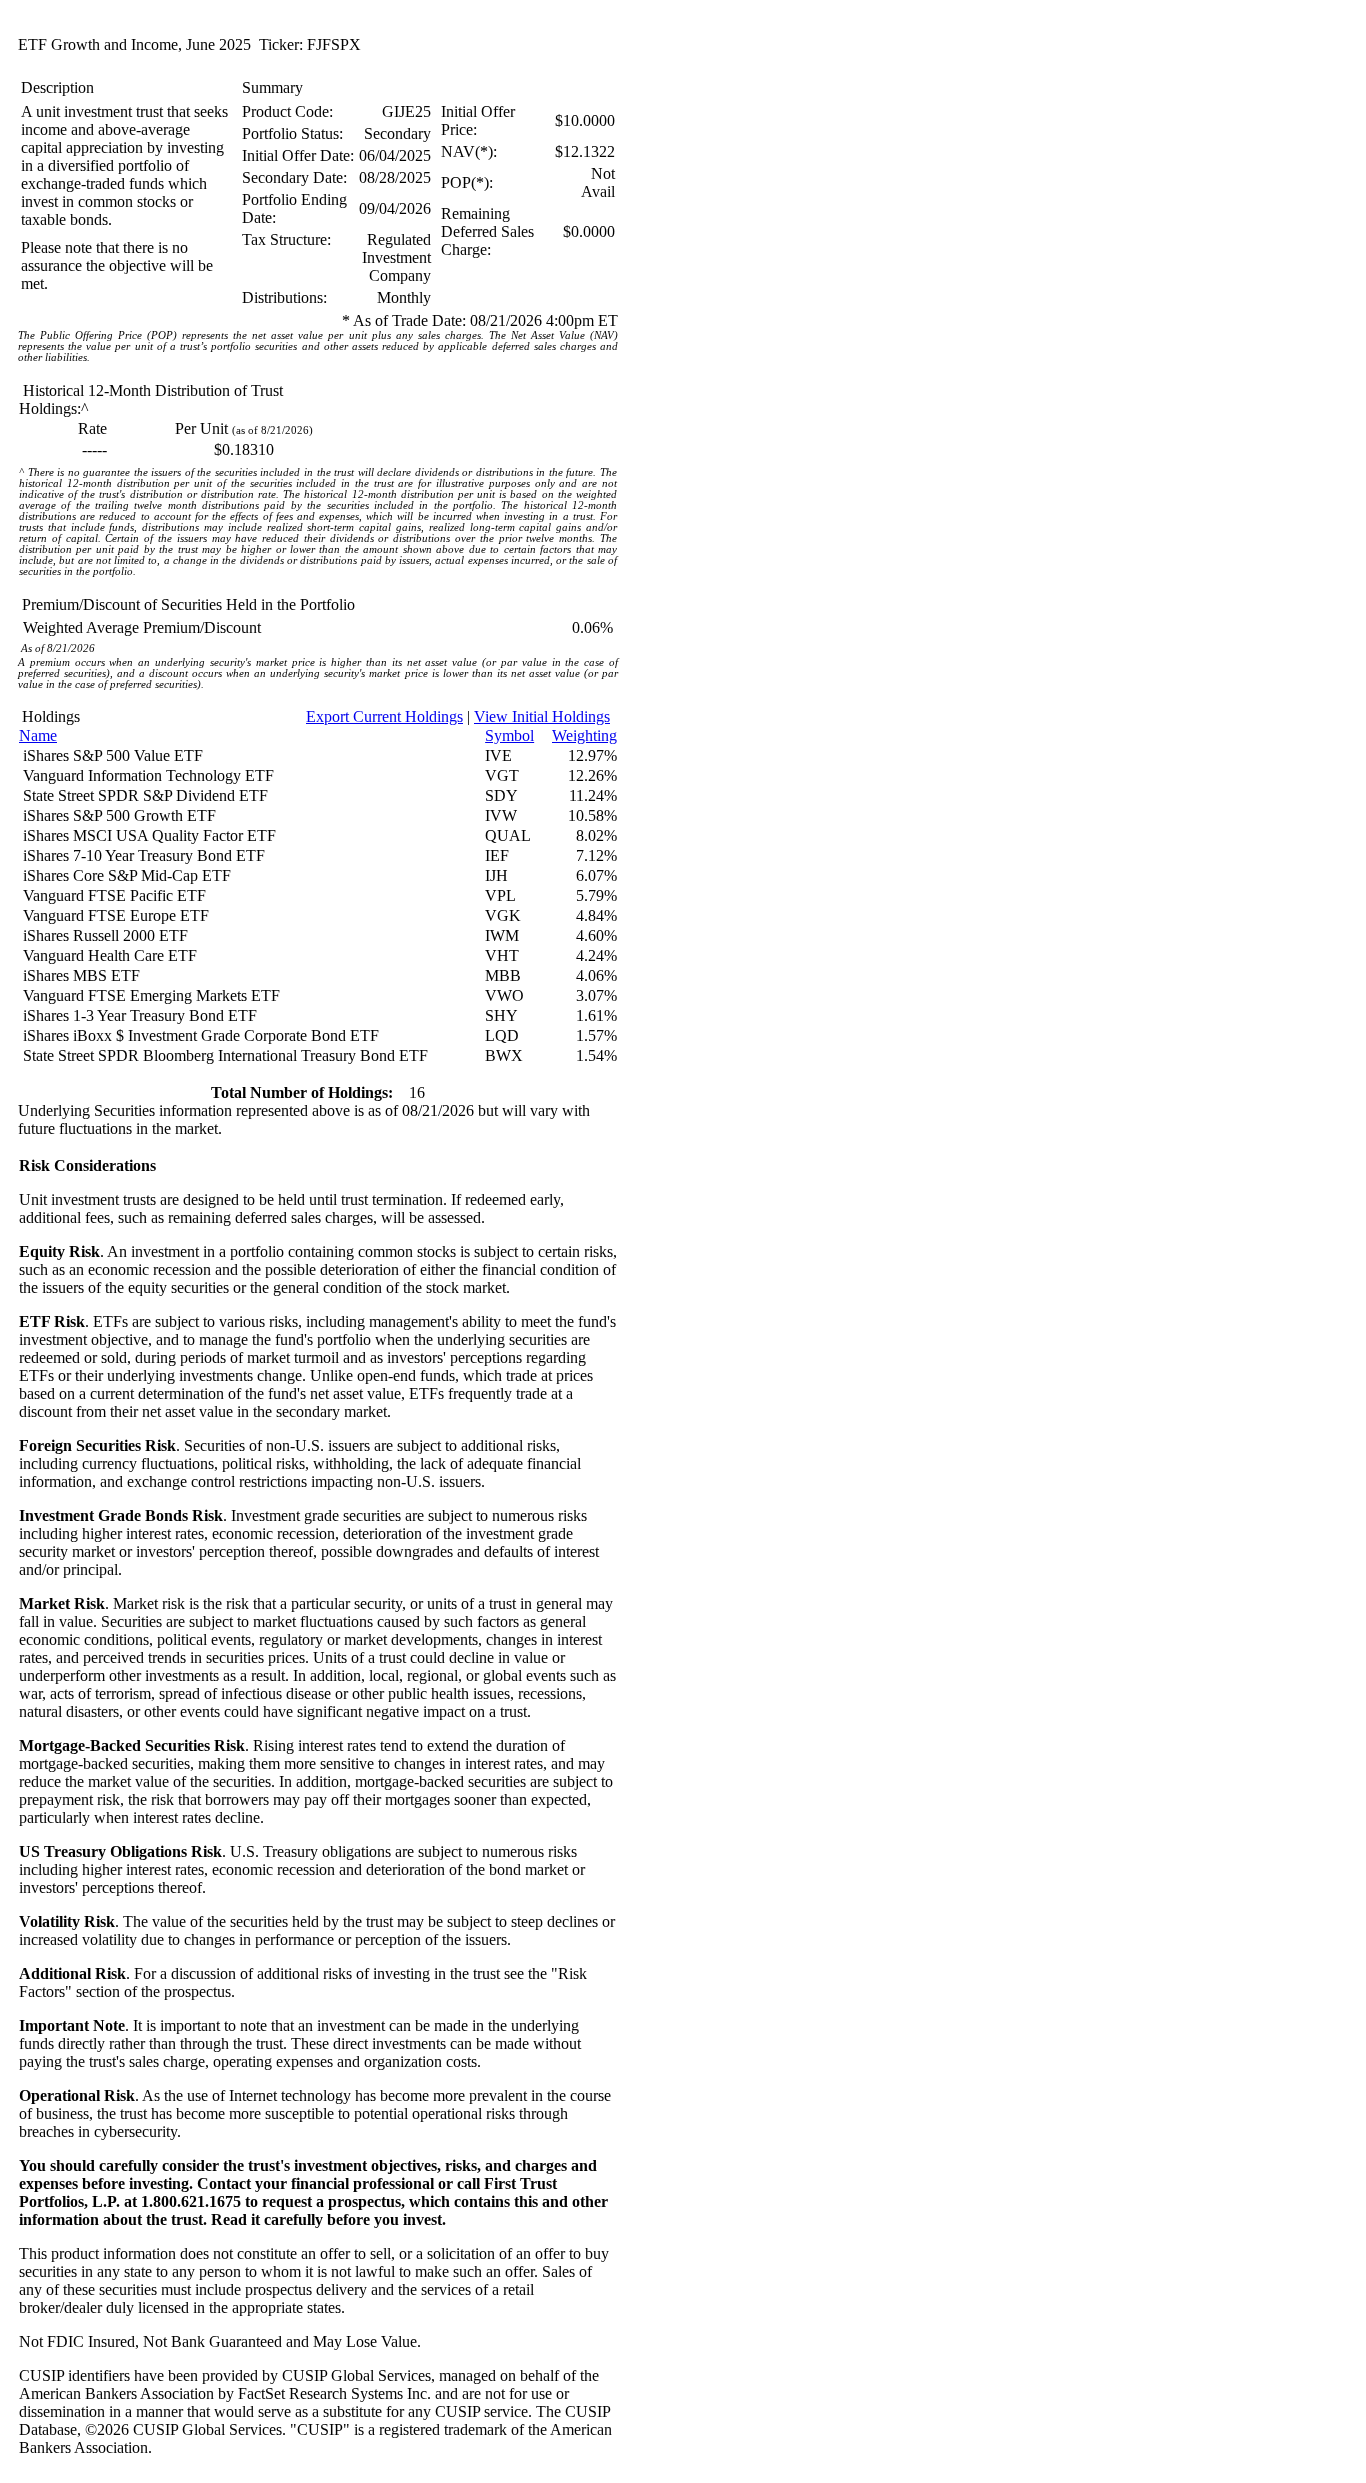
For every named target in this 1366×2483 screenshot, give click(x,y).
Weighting (584, 735)
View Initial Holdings (542, 716)
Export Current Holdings (384, 716)
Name (38, 735)
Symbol (509, 735)
